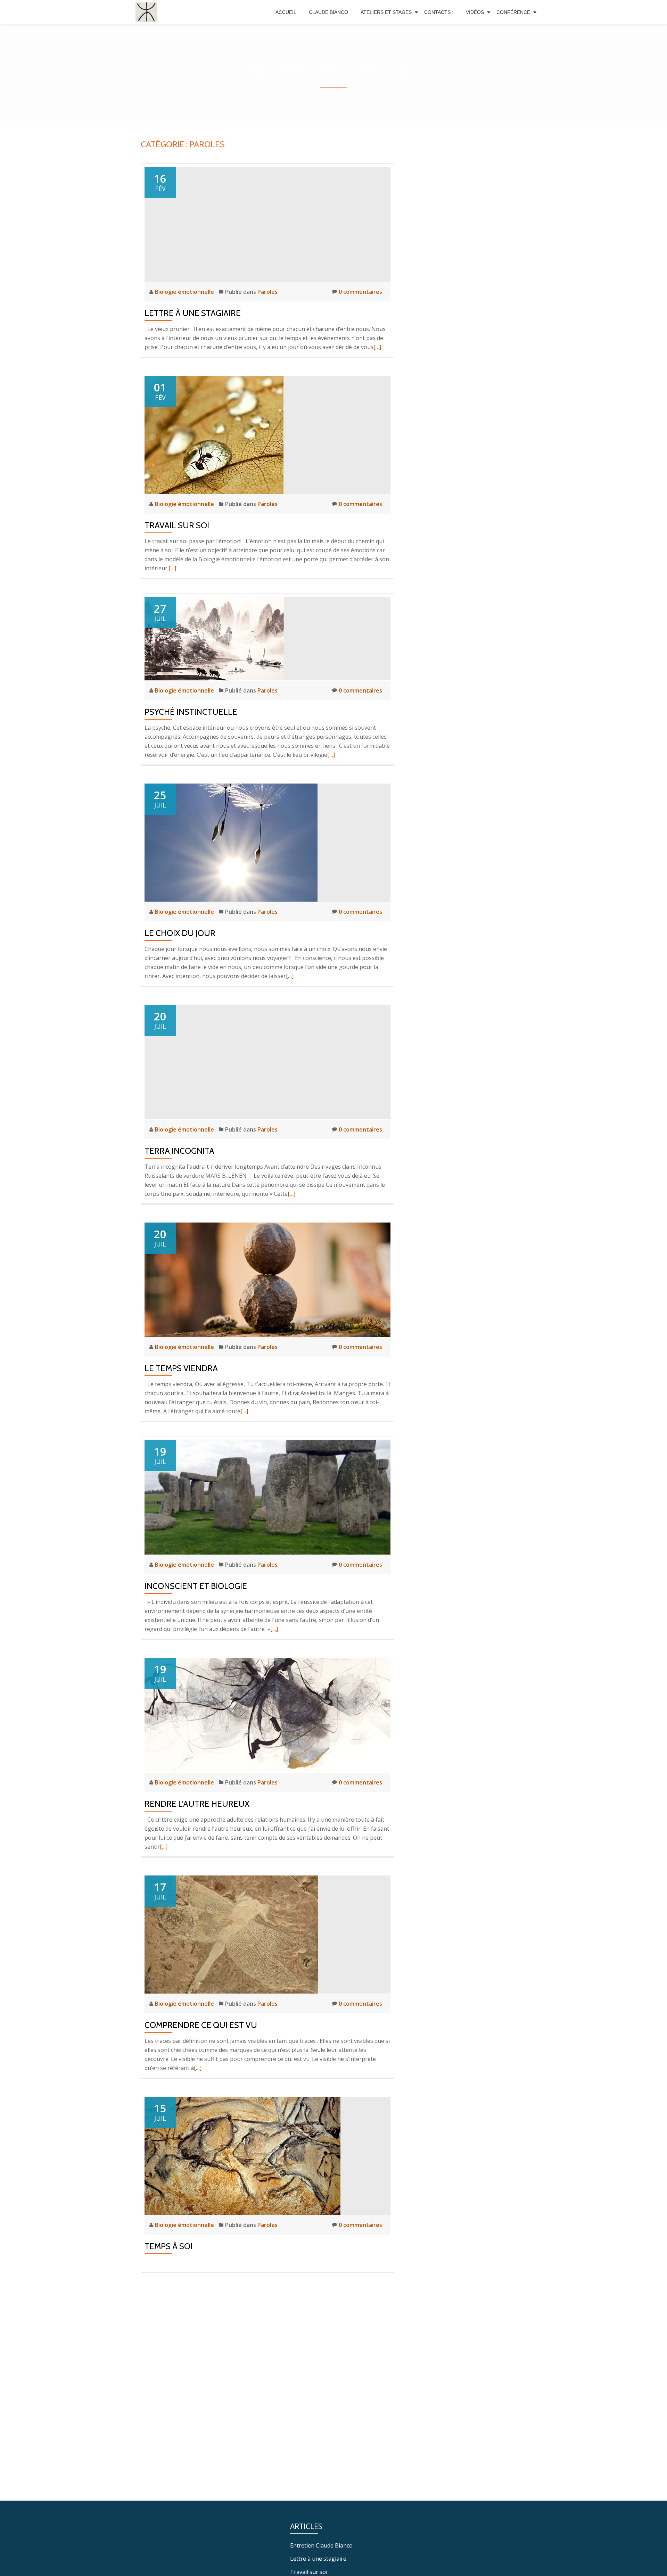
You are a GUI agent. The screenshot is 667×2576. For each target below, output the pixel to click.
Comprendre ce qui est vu (201, 2025)
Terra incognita (179, 1151)
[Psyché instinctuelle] (214, 638)
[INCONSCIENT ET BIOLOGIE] (267, 1497)
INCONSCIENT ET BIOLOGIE (196, 1586)
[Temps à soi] (242, 2155)
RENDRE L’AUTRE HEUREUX (197, 1804)
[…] (377, 347)
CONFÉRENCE (513, 12)
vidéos (475, 12)
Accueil (286, 12)
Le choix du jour (180, 933)
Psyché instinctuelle (191, 712)
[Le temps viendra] (267, 1279)
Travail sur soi (177, 525)
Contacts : (439, 12)
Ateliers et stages (386, 12)
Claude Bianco (328, 12)
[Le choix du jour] (231, 842)
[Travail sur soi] (214, 434)
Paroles (267, 292)
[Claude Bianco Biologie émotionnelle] (148, 12)
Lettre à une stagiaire (193, 313)
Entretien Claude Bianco (321, 2545)
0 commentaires (360, 292)
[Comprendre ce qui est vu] (231, 1934)
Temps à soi (168, 2246)
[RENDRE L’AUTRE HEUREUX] (267, 1714)
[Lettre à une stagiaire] (267, 224)
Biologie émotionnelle (185, 292)
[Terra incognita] (267, 1061)
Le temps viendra (181, 1368)
